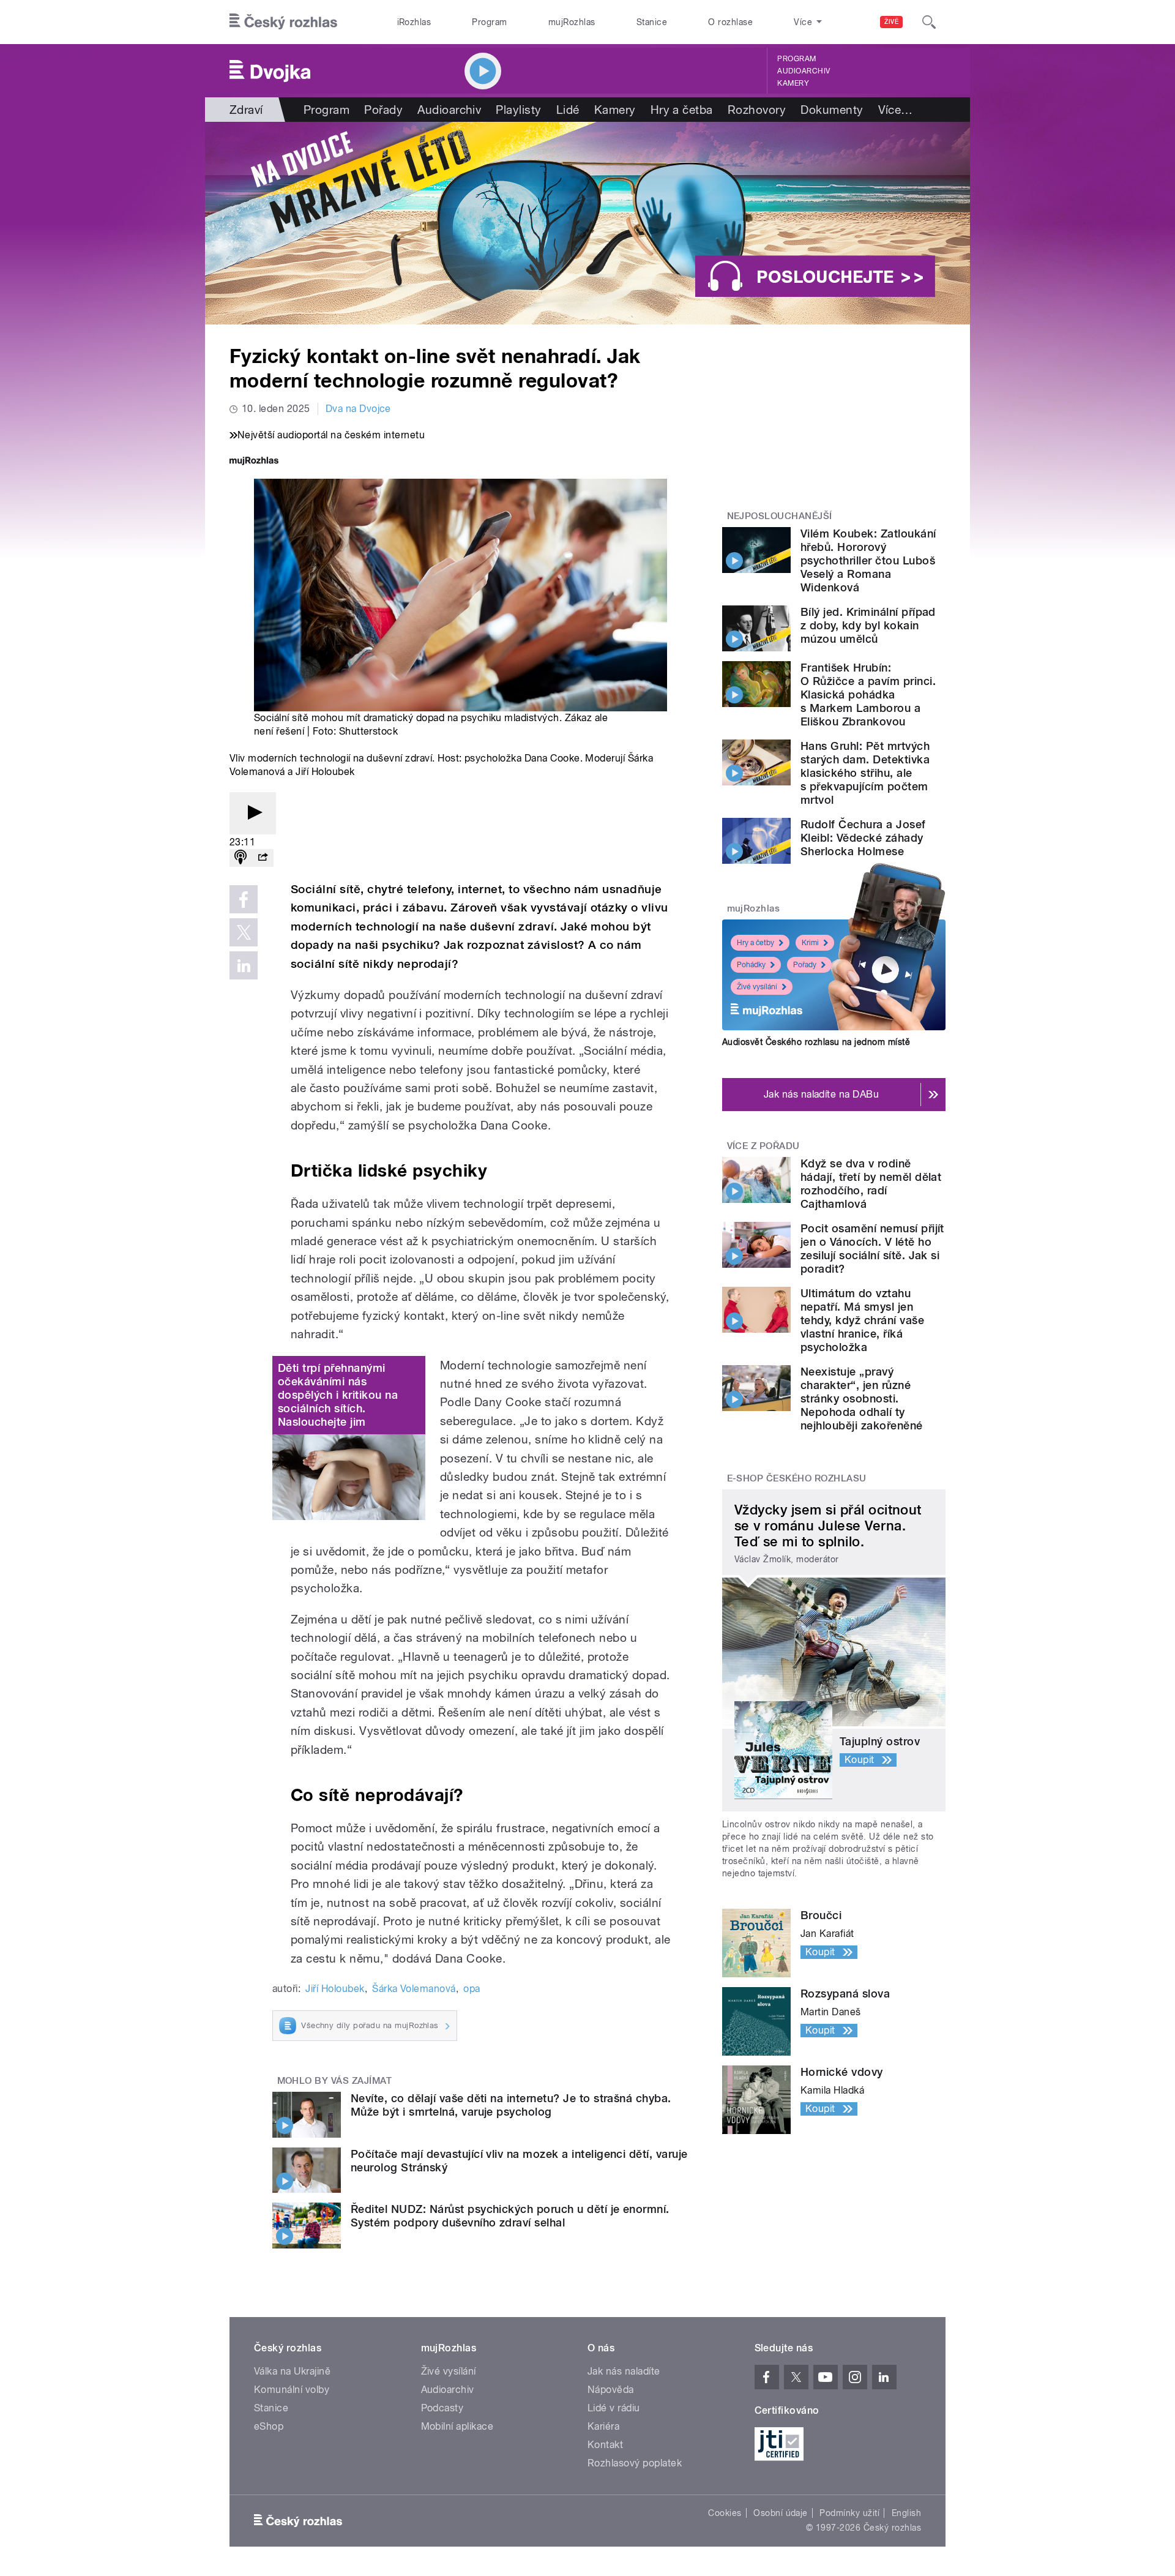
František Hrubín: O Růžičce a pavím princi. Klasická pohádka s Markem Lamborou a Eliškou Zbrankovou (868, 695)
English (906, 2513)
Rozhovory (757, 110)
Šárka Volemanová (414, 1989)
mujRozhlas (572, 22)
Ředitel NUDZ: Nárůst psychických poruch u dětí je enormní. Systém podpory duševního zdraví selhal (510, 2216)
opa (472, 1989)
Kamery (793, 83)
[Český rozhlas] (283, 22)
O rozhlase (730, 22)
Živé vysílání (757, 987)
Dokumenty (832, 110)
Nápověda (611, 2390)
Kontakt (605, 2445)
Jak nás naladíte (624, 2371)
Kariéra (603, 2426)
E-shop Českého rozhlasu (797, 1478)
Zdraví (246, 110)
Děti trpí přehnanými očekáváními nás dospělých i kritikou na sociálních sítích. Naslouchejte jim (338, 1395)
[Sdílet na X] (244, 932)
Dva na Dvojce (358, 409)
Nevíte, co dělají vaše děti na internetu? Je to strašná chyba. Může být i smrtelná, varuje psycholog (511, 2105)
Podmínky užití (849, 2513)
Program (489, 22)
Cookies (725, 2513)
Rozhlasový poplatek (635, 2463)
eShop (269, 2426)
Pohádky (751, 965)
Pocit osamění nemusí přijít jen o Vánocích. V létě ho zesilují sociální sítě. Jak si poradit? (872, 1249)
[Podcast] (241, 858)
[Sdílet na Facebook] (244, 899)
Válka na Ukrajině (292, 2371)
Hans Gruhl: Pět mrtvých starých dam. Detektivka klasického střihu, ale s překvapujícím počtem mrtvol (865, 773)
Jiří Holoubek (335, 1989)
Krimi (810, 943)
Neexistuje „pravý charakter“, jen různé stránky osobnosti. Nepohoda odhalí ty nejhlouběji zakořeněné (862, 1398)
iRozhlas (414, 22)
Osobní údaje (781, 2513)
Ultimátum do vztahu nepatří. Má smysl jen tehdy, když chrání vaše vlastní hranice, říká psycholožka (862, 1320)
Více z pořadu (763, 1146)
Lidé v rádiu (614, 2408)
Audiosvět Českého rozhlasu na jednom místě (816, 1042)
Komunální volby (292, 2390)
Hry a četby (755, 943)
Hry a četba (682, 110)
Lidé (568, 110)
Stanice (652, 22)
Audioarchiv (804, 71)
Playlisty (518, 110)
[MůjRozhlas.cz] (254, 462)
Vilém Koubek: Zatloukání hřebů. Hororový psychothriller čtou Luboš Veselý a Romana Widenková (868, 560)
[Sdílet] (263, 858)
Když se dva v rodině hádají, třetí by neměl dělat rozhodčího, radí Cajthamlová (871, 1184)
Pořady (383, 110)
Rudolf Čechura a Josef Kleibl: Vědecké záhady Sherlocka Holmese (863, 838)
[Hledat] (929, 22)
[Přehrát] (253, 813)
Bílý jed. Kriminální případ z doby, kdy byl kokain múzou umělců (868, 625)
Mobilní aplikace (457, 2426)
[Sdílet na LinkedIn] (244, 965)
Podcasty (442, 2408)
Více (896, 110)
